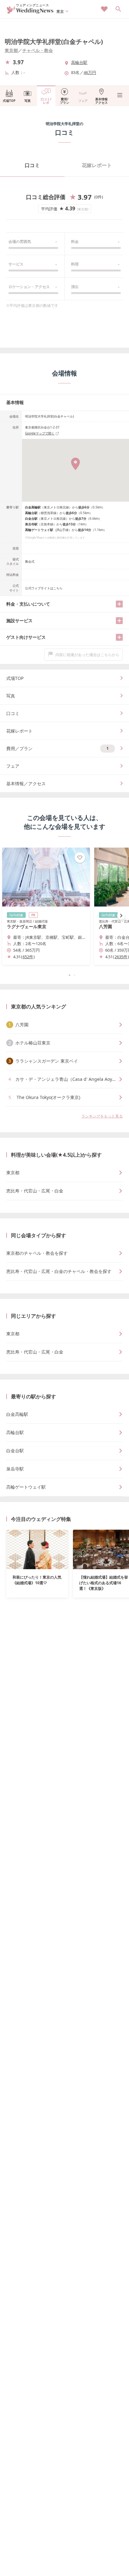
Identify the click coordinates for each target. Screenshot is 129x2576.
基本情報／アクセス (26, 783)
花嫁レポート (97, 165)
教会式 (30, 561)
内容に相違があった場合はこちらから (87, 655)
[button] (64, 975)
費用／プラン (57, 748)
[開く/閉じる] (119, 604)
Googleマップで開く (40, 433)
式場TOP (9, 101)
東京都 (11, 50)
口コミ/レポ (46, 101)
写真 (28, 101)
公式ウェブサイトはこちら (44, 588)
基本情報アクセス (101, 101)
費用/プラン (64, 101)
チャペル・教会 (38, 50)
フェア (83, 101)
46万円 (90, 72)
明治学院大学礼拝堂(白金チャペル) (54, 42)
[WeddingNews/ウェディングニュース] (30, 11)
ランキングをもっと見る (102, 1116)
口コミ (32, 165)
